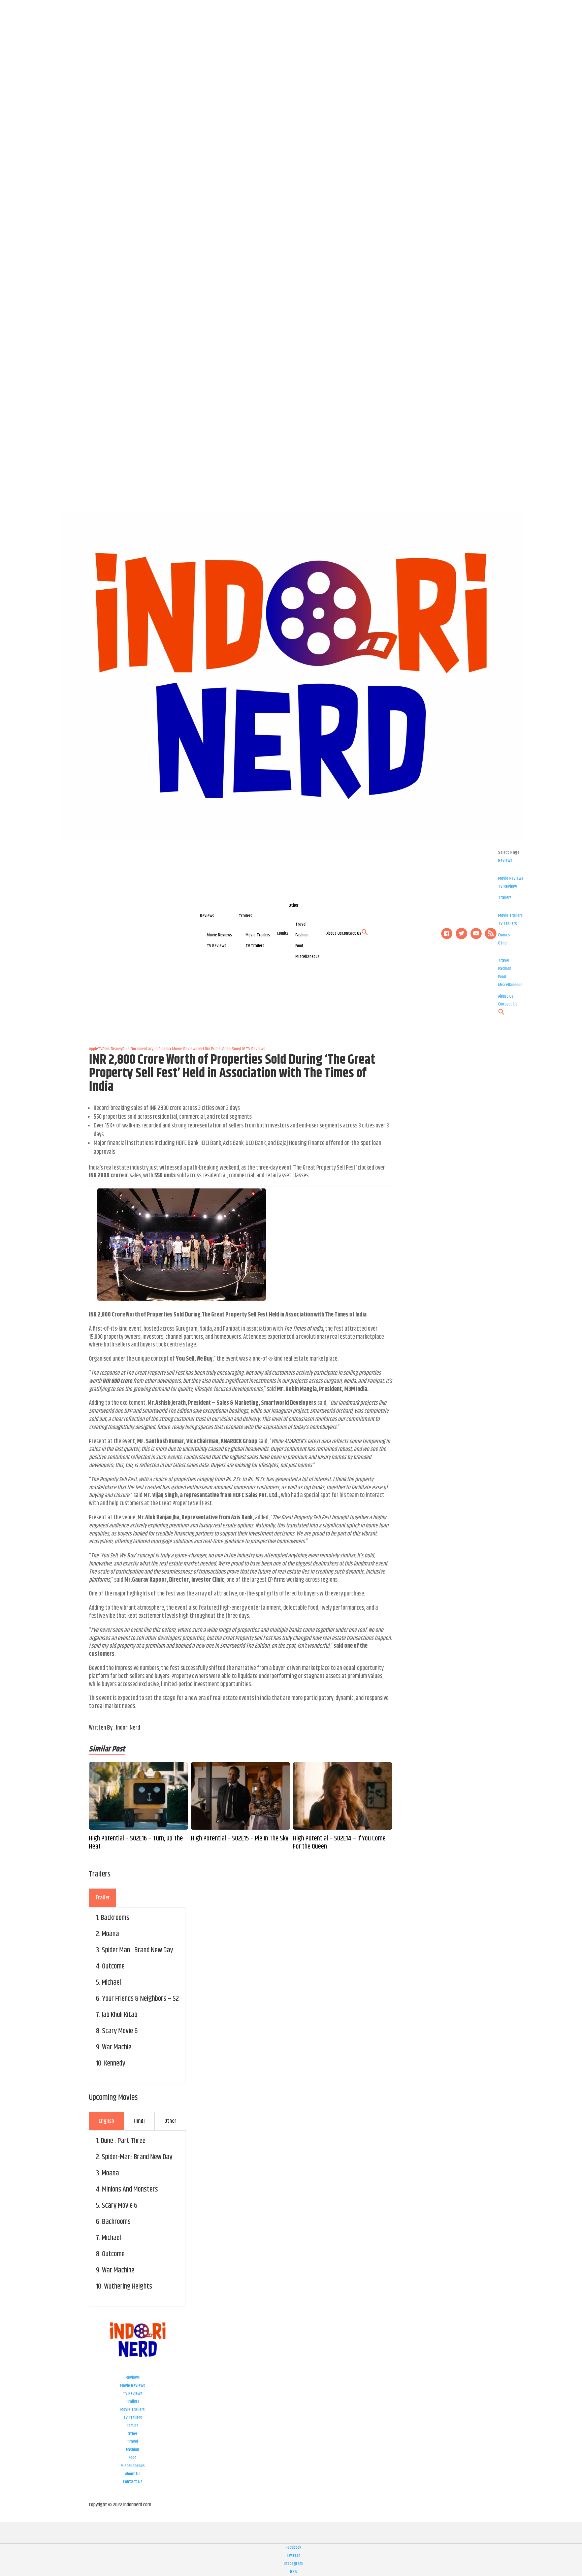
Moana (110, 1934)
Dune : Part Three (123, 2141)
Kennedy (115, 2063)
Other (294, 905)
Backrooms (115, 1918)
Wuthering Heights (128, 2287)
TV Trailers (255, 946)
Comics (283, 933)
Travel (301, 924)
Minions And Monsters (130, 2190)
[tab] (103, 1898)
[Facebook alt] (447, 934)
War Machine (118, 2270)
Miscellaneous (308, 957)
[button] (365, 934)
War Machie (117, 2047)
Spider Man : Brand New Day (137, 1950)
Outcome (113, 1966)
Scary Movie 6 (120, 2031)
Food (299, 946)
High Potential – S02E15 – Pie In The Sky (240, 1839)
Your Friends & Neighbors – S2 (140, 1999)
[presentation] (103, 1898)
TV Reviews (217, 946)
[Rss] (491, 934)
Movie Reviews (219, 935)
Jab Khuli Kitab (120, 2015)
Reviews (207, 916)
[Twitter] (461, 934)
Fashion (302, 935)
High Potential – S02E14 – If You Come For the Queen (339, 1843)
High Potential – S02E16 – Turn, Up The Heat (136, 1843)
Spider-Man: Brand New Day (137, 2157)
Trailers (246, 916)
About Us (334, 933)
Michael (111, 1983)
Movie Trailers (258, 935)
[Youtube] (476, 934)
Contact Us (352, 933)
